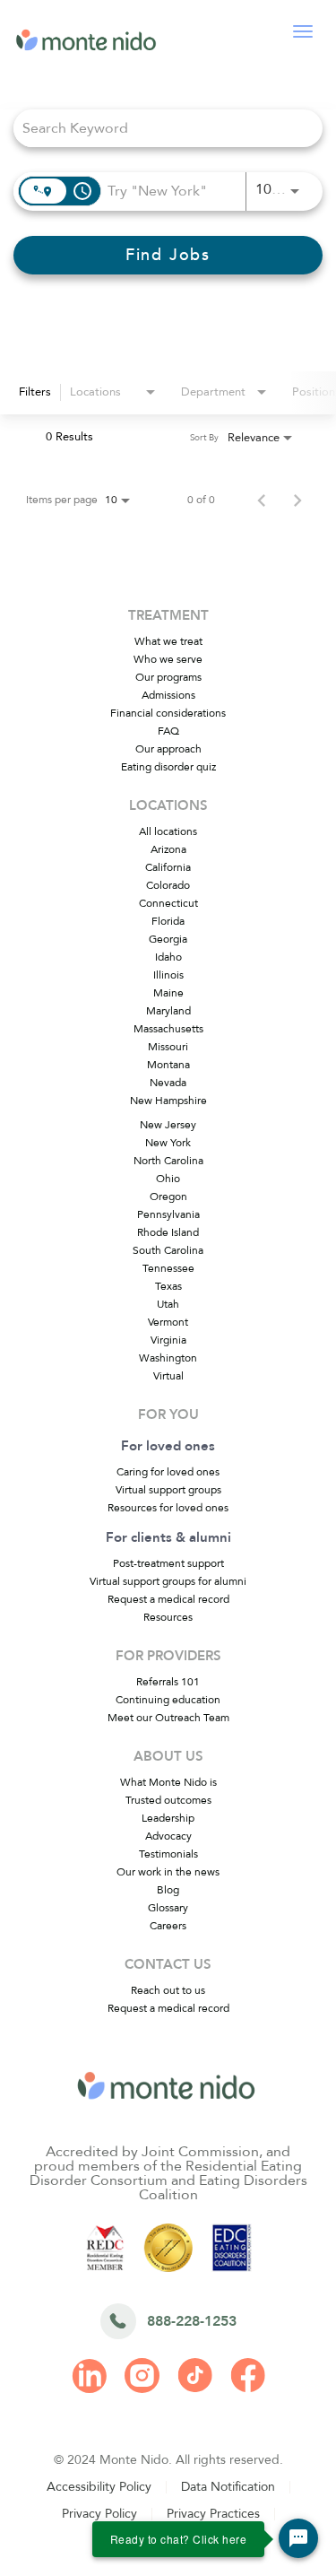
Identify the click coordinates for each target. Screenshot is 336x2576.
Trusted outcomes (168, 1800)
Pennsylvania (168, 1214)
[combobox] (159, 128)
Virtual (168, 1376)
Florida (168, 921)
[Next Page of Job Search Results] (297, 500)
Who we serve (168, 659)
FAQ (168, 731)
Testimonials (168, 1854)
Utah (168, 1304)
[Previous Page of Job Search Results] (262, 500)
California (168, 867)
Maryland (168, 1011)
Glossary (168, 1908)
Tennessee (168, 1268)
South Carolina (168, 1250)
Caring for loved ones (168, 1472)
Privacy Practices (213, 2514)
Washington (168, 1358)
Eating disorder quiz (168, 767)
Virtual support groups (168, 1490)
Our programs (168, 677)
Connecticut (168, 903)
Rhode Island (168, 1232)
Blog (168, 1890)
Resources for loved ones (168, 1508)
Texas (168, 1286)
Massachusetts (168, 1029)
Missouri (168, 1047)
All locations (168, 831)
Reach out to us (168, 1990)
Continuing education (168, 1700)
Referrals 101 (168, 1682)
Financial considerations (168, 713)
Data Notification (228, 2487)
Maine (168, 993)
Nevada (168, 1083)
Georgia (168, 939)
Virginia (168, 1340)
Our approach (168, 749)
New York (168, 1143)
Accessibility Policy (99, 2487)
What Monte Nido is (168, 1782)
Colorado (168, 885)
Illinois (168, 975)
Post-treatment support (168, 1563)
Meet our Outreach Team (168, 1718)
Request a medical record (168, 1599)
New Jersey (168, 1125)
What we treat (168, 641)
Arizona (168, 849)
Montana (168, 1065)
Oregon (168, 1197)
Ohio (168, 1179)
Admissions (168, 695)
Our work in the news (168, 1872)
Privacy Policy (99, 2514)
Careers (168, 1926)
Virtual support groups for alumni (168, 1581)
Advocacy (168, 1836)
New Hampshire (168, 1101)
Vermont (168, 1322)
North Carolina (168, 1161)
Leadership (168, 1818)
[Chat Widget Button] (298, 2538)
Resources (168, 1617)
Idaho (168, 957)
